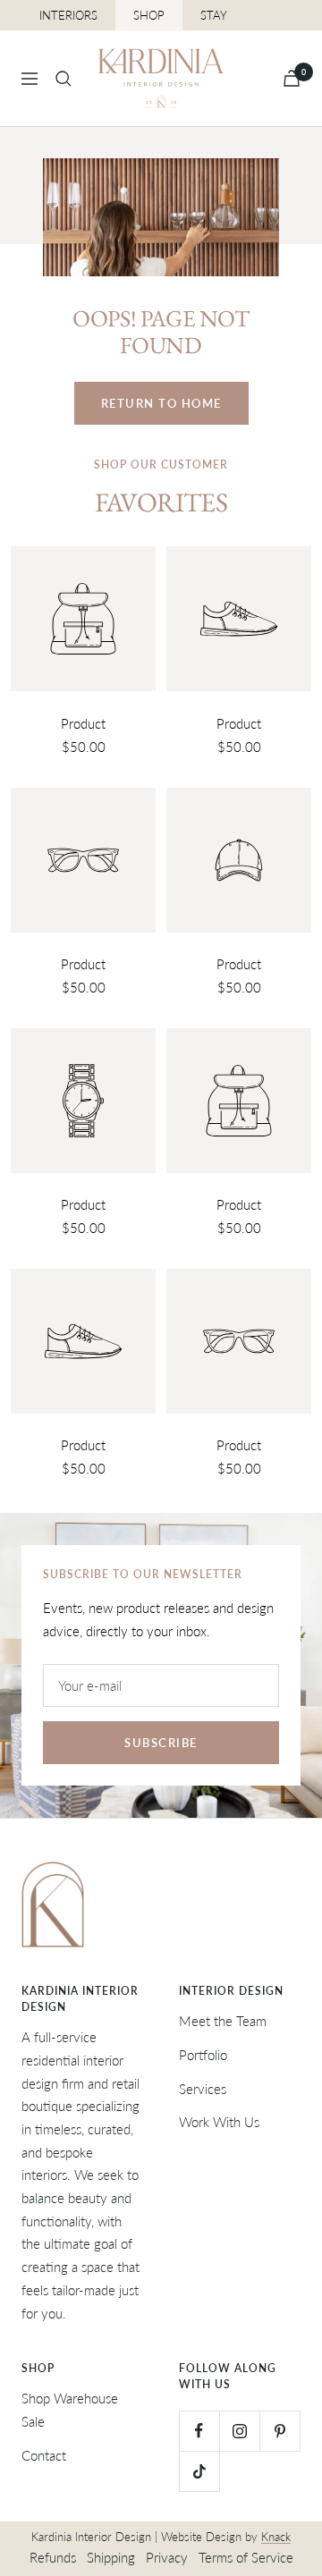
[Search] (64, 79)
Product (83, 723)
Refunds (53, 2557)
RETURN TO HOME (161, 403)
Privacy (167, 2557)
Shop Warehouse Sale (70, 2410)
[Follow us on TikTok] (199, 2471)
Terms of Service (246, 2557)
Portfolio (203, 2055)
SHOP (149, 15)
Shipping (111, 2557)
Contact (44, 2455)
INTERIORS (68, 15)
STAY (214, 15)
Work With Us (219, 2122)
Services (203, 2089)
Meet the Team (223, 2021)
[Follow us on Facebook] (199, 2431)
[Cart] (292, 78)
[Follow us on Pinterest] (280, 2431)
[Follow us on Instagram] (239, 2431)
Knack (276, 2537)
